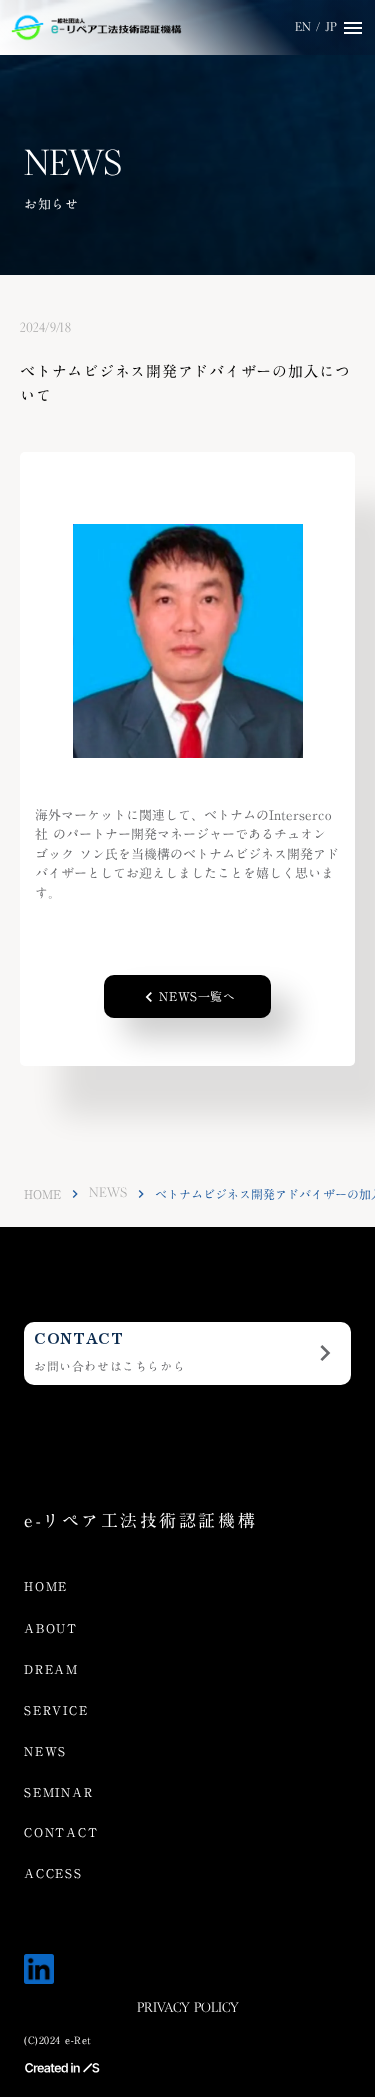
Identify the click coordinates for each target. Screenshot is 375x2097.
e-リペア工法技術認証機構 (140, 1521)
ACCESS (53, 1873)
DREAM (51, 1669)
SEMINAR (59, 1792)
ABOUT (51, 1628)
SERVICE (56, 1710)
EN (303, 27)
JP (331, 27)
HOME (42, 1194)
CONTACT (61, 1832)
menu (353, 28)
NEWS (108, 1193)
